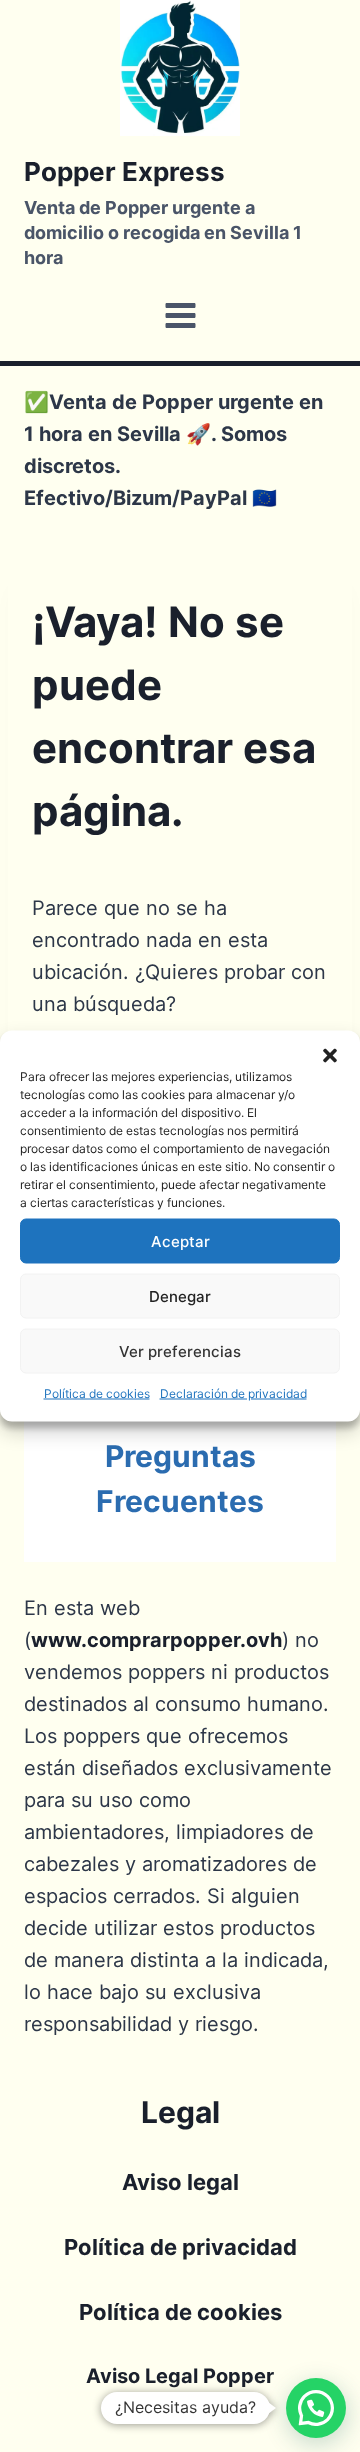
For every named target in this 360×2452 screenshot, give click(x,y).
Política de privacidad (180, 2247)
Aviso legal (180, 2182)
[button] (330, 1056)
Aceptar (180, 1240)
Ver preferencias (180, 1350)
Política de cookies (97, 1393)
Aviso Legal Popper (180, 2376)
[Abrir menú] (180, 316)
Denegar (180, 1295)
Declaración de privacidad (233, 1393)
